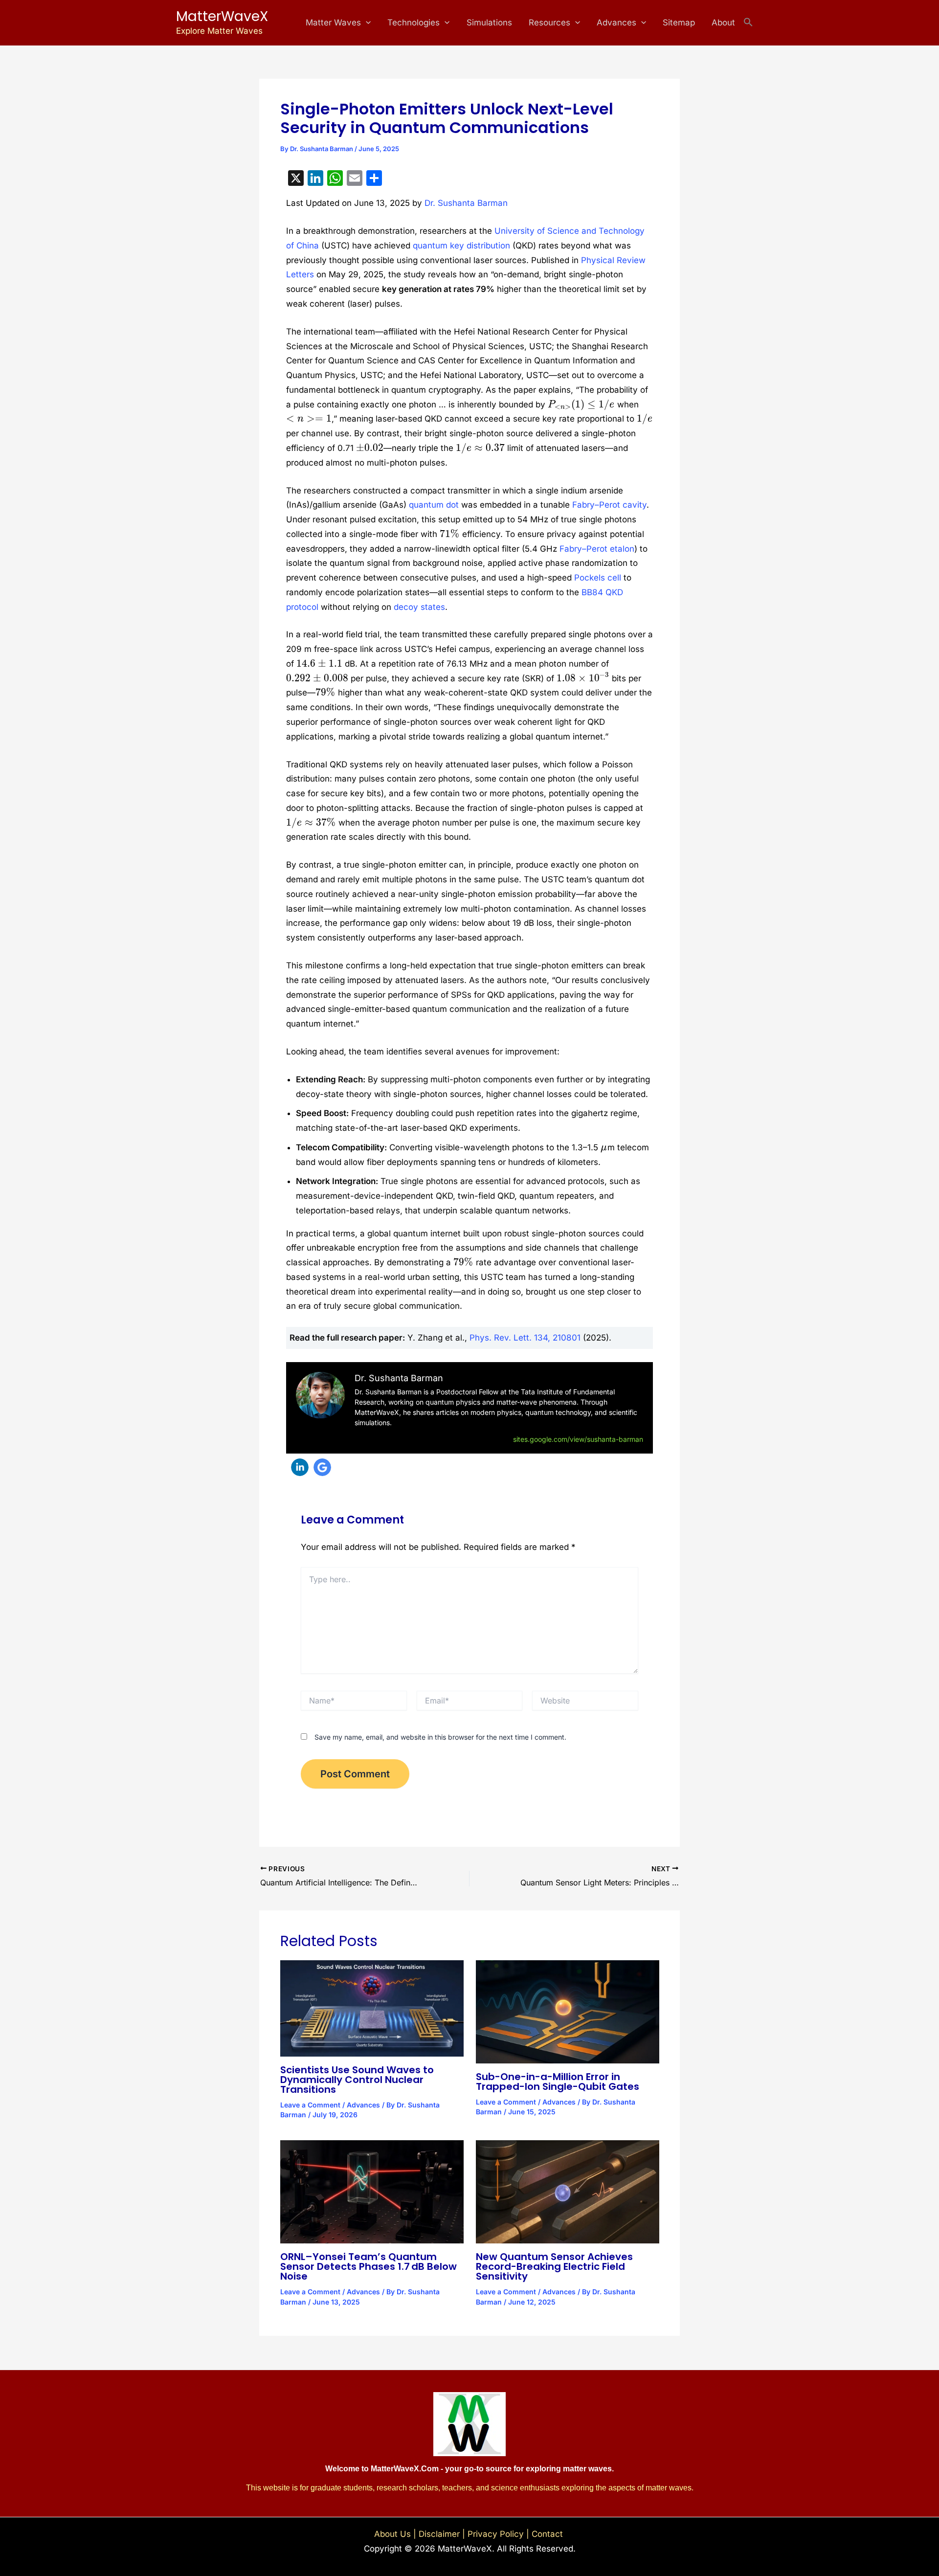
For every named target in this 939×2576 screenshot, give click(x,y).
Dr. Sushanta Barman (466, 203)
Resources (549, 22)
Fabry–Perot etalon (597, 549)
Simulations (489, 22)
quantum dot (434, 505)
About (723, 22)
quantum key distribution (461, 246)
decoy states (419, 607)
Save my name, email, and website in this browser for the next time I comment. (440, 1737)
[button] (366, 23)
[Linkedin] (300, 1467)
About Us (392, 2534)
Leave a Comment (310, 2105)
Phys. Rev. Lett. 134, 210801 (525, 1338)
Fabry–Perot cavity (609, 505)
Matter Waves (333, 22)
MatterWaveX (222, 16)
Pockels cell (598, 578)
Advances (616, 22)
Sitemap (679, 22)
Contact (548, 2534)
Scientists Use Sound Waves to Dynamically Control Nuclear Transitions (357, 2080)
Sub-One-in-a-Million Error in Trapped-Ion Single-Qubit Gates (558, 2082)
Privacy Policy (496, 2534)
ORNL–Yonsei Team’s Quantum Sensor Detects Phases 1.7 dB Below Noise (369, 2266)
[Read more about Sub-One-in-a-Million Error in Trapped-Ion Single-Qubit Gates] (568, 2011)
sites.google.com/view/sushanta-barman (578, 1439)
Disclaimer (439, 2534)
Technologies (414, 22)
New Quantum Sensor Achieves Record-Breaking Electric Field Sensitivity (554, 2266)
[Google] (322, 1467)
